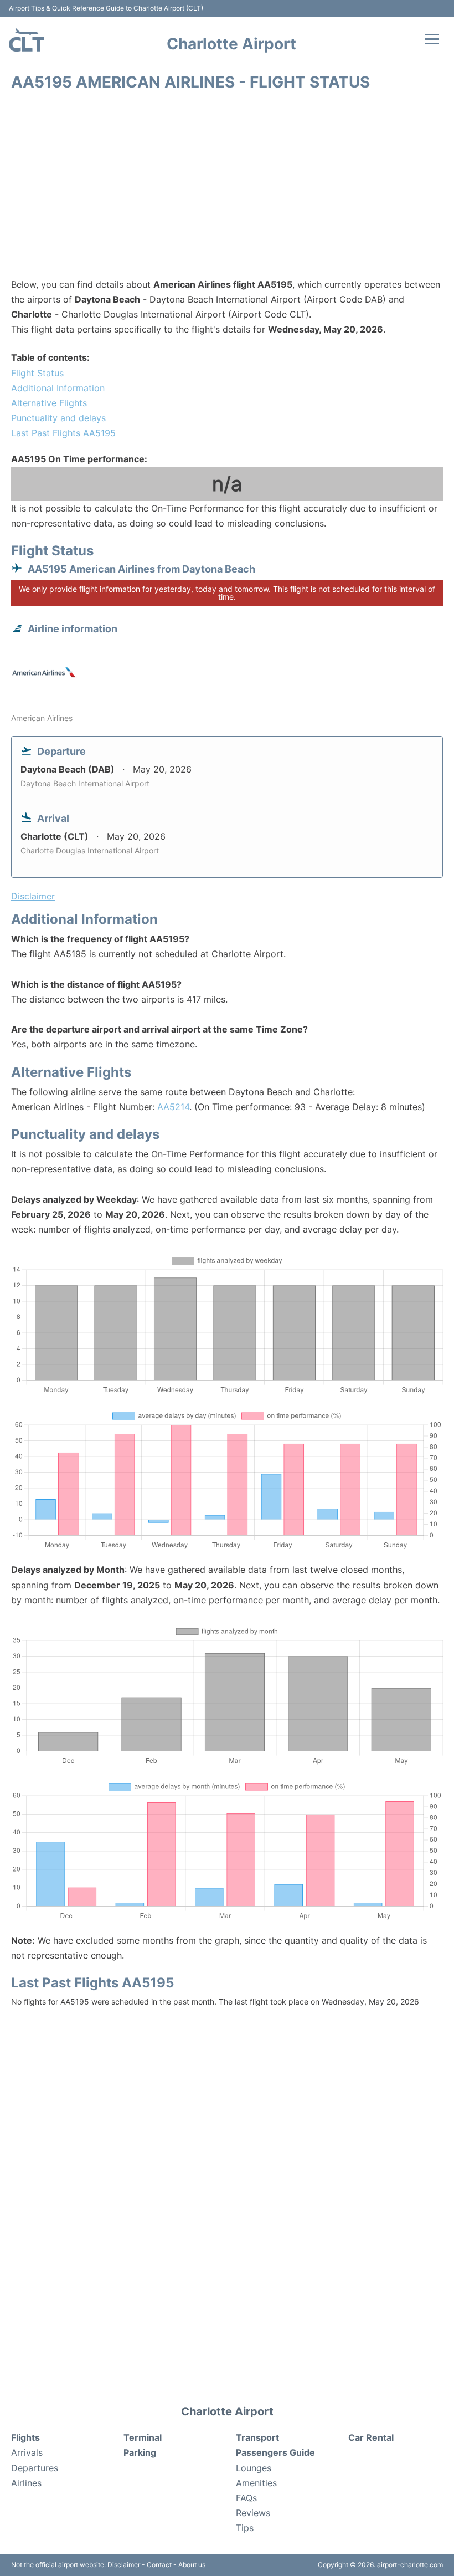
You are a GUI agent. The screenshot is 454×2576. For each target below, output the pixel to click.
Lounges (254, 2468)
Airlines (26, 2483)
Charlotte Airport (231, 44)
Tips (245, 2528)
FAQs (246, 2498)
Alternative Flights (49, 403)
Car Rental (371, 2437)
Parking (140, 2452)
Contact (159, 2565)
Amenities (256, 2483)
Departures (35, 2468)
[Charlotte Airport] (27, 40)
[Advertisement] (227, 188)
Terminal (143, 2437)
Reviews (253, 2513)
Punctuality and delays (58, 418)
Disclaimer (124, 2565)
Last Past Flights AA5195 (63, 433)
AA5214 (173, 1107)
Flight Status (37, 373)
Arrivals (27, 2452)
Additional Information (58, 388)
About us (192, 2565)
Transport (257, 2437)
